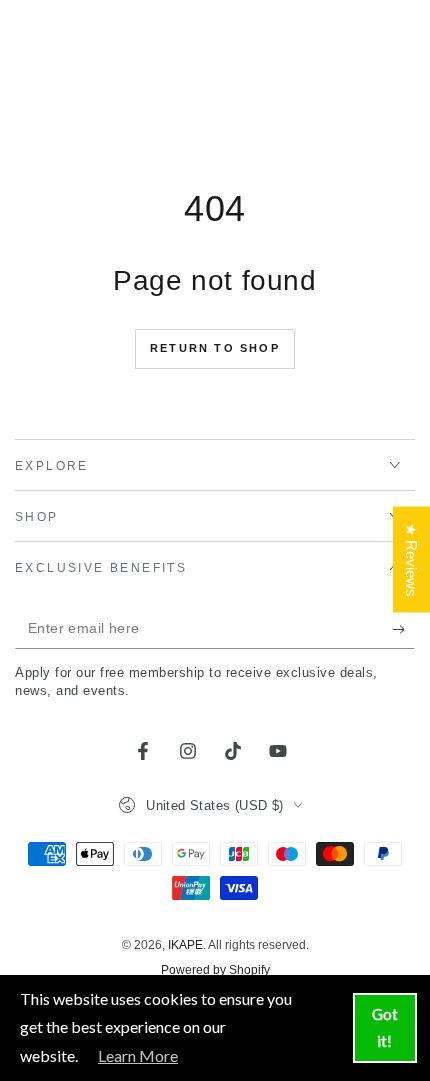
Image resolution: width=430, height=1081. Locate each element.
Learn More (138, 1055)
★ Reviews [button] (411, 559)
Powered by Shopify (215, 970)
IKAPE (185, 945)
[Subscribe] (403, 629)
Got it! (385, 1027)
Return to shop (215, 348)
